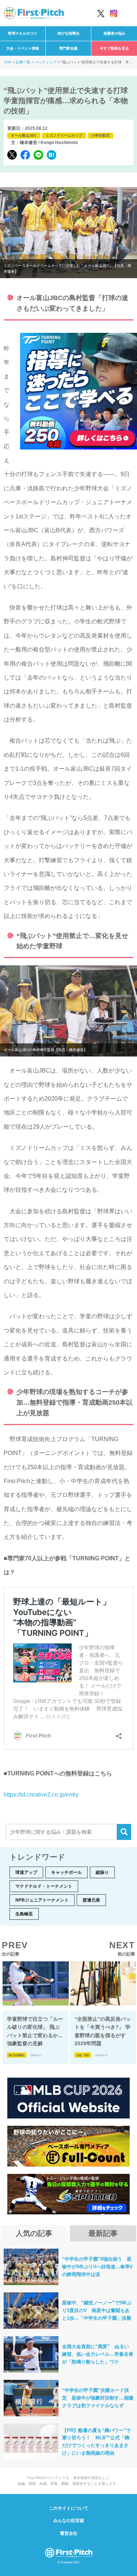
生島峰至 (24, 1914)
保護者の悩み (114, 33)
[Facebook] (25, 155)
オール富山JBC (24, 135)
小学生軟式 (100, 135)
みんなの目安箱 (69, 2521)
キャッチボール (66, 1872)
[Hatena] (52, 155)
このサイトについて (69, 2508)
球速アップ (26, 1872)
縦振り (102, 1872)
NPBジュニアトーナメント (42, 1900)
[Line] (38, 155)
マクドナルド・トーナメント (44, 1886)
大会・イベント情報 (23, 48)
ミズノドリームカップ (64, 135)
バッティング (46, 62)
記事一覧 (23, 62)
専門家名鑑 (68, 48)
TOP (7, 62)
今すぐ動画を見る (114, 48)
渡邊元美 (91, 1900)
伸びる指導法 (68, 33)
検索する (124, 1832)
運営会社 (69, 2533)
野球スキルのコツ (23, 33)
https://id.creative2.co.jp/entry (41, 1795)
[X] (12, 155)
